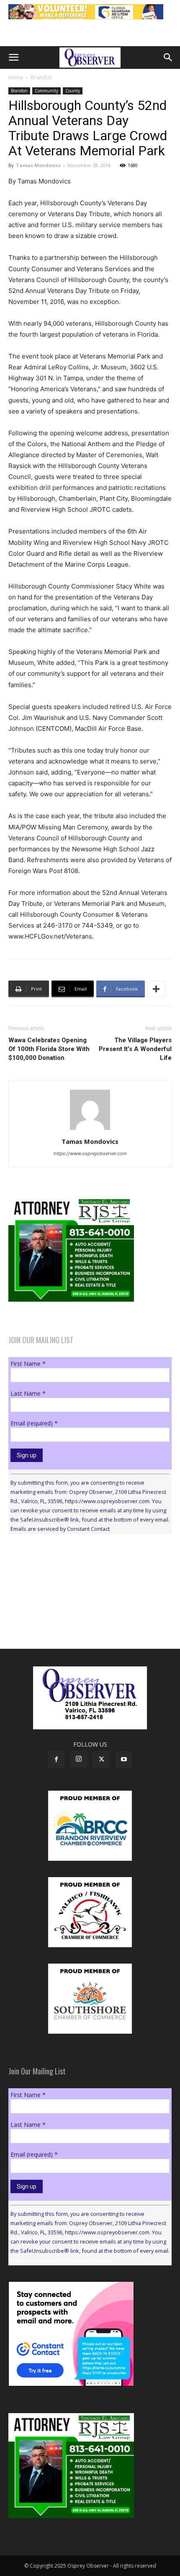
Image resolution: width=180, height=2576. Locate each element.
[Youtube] (124, 1760)
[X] (101, 1760)
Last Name (28, 1393)
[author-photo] (90, 1130)
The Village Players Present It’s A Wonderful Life (135, 1049)
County (73, 91)
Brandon (41, 77)
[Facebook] (56, 1760)
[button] (13, 58)
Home (16, 77)
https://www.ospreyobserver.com (90, 1153)
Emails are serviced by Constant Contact (60, 1529)
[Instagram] (79, 1759)
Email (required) (34, 1423)
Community (46, 91)
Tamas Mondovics (38, 165)
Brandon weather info (71, 1618)
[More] (156, 989)
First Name (28, 1364)
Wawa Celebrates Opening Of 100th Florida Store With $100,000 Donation (49, 1049)
